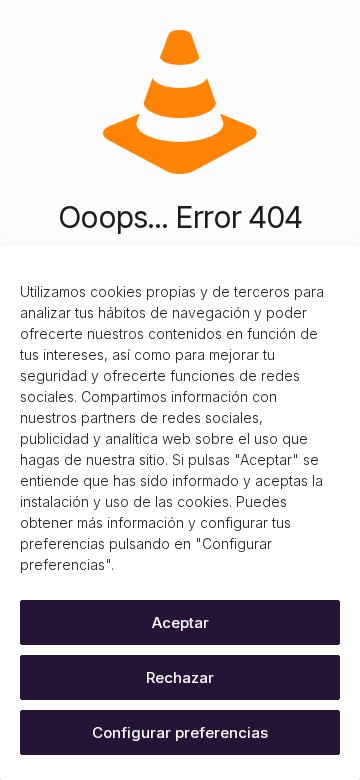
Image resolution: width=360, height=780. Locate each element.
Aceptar (180, 622)
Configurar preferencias (180, 732)
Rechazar (180, 677)
